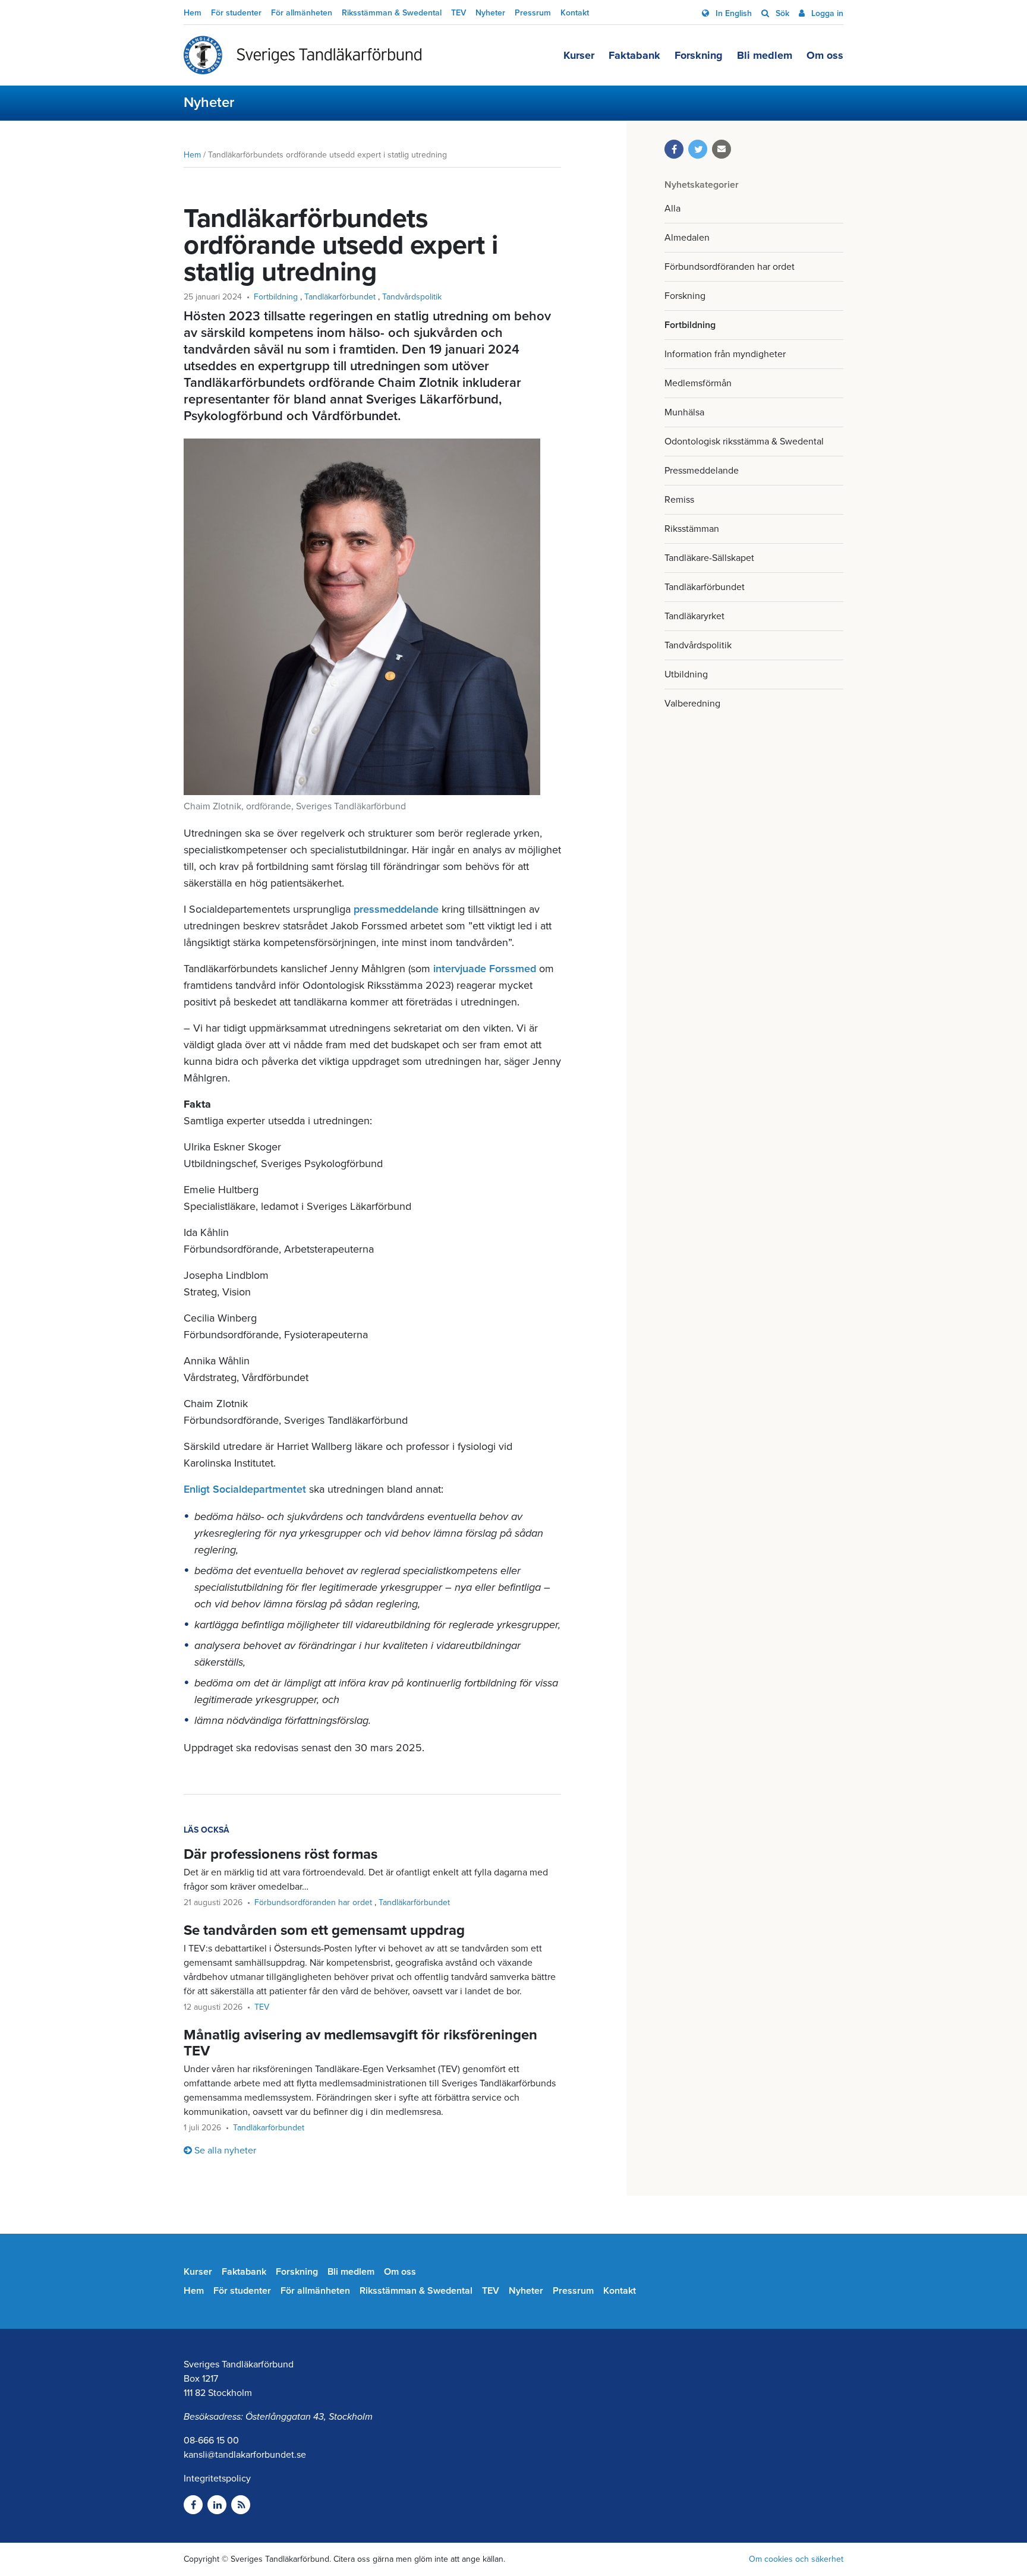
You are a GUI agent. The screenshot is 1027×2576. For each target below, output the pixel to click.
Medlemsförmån (698, 383)
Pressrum (533, 13)
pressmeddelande (398, 909)
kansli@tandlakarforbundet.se (245, 2455)
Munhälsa (684, 412)
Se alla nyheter (225, 2151)
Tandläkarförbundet (705, 587)
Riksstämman (692, 529)
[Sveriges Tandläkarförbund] (303, 55)
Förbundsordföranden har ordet (730, 267)
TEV (459, 13)
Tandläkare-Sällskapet (709, 558)
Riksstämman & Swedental (392, 13)
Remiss (679, 500)
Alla (672, 209)
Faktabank (634, 55)
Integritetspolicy (217, 2479)
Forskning (699, 55)
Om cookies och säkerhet (796, 2559)
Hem (193, 13)
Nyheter (490, 13)
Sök (781, 13)
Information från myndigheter (725, 354)
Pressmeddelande (702, 471)
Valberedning (692, 704)
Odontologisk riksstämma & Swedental (744, 442)
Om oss (825, 55)
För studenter (236, 13)
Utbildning (686, 674)
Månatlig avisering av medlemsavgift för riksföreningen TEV (360, 2043)
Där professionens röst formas (281, 1854)
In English (733, 13)
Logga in (826, 13)
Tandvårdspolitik (698, 645)
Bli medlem (765, 55)
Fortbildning (690, 325)
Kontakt (575, 13)
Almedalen (687, 238)
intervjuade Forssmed (485, 969)
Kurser (579, 55)
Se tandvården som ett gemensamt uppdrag (324, 1930)
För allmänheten (302, 13)
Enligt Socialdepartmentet (245, 1489)
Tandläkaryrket (694, 616)
